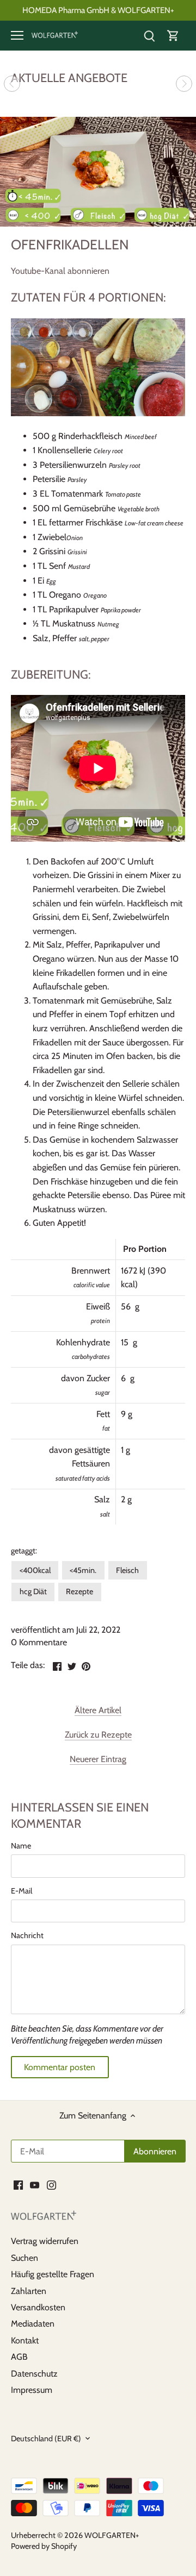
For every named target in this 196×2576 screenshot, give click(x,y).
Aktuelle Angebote (69, 78)
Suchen (24, 2258)
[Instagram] (51, 2185)
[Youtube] (35, 2185)
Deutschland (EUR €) (46, 2439)
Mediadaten (33, 2324)
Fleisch (127, 1570)
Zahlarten (29, 2291)
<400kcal (35, 1570)
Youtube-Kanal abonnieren (60, 271)
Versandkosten (38, 2307)
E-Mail (22, 1891)
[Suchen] (149, 36)
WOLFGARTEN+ (112, 2535)
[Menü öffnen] (17, 35)
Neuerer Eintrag (98, 1759)
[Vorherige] (12, 84)
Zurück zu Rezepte (98, 1735)
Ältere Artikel (98, 1710)
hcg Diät (33, 1591)
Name (21, 1846)
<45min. (83, 1570)
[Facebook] (18, 2185)
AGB (19, 2357)
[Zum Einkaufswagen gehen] (173, 36)
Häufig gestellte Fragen (53, 2274)
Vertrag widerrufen (45, 2241)
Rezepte (79, 1591)
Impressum (32, 2390)
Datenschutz (34, 2374)
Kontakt (25, 2340)
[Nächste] (184, 84)
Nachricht (27, 1936)
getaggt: (24, 1551)
